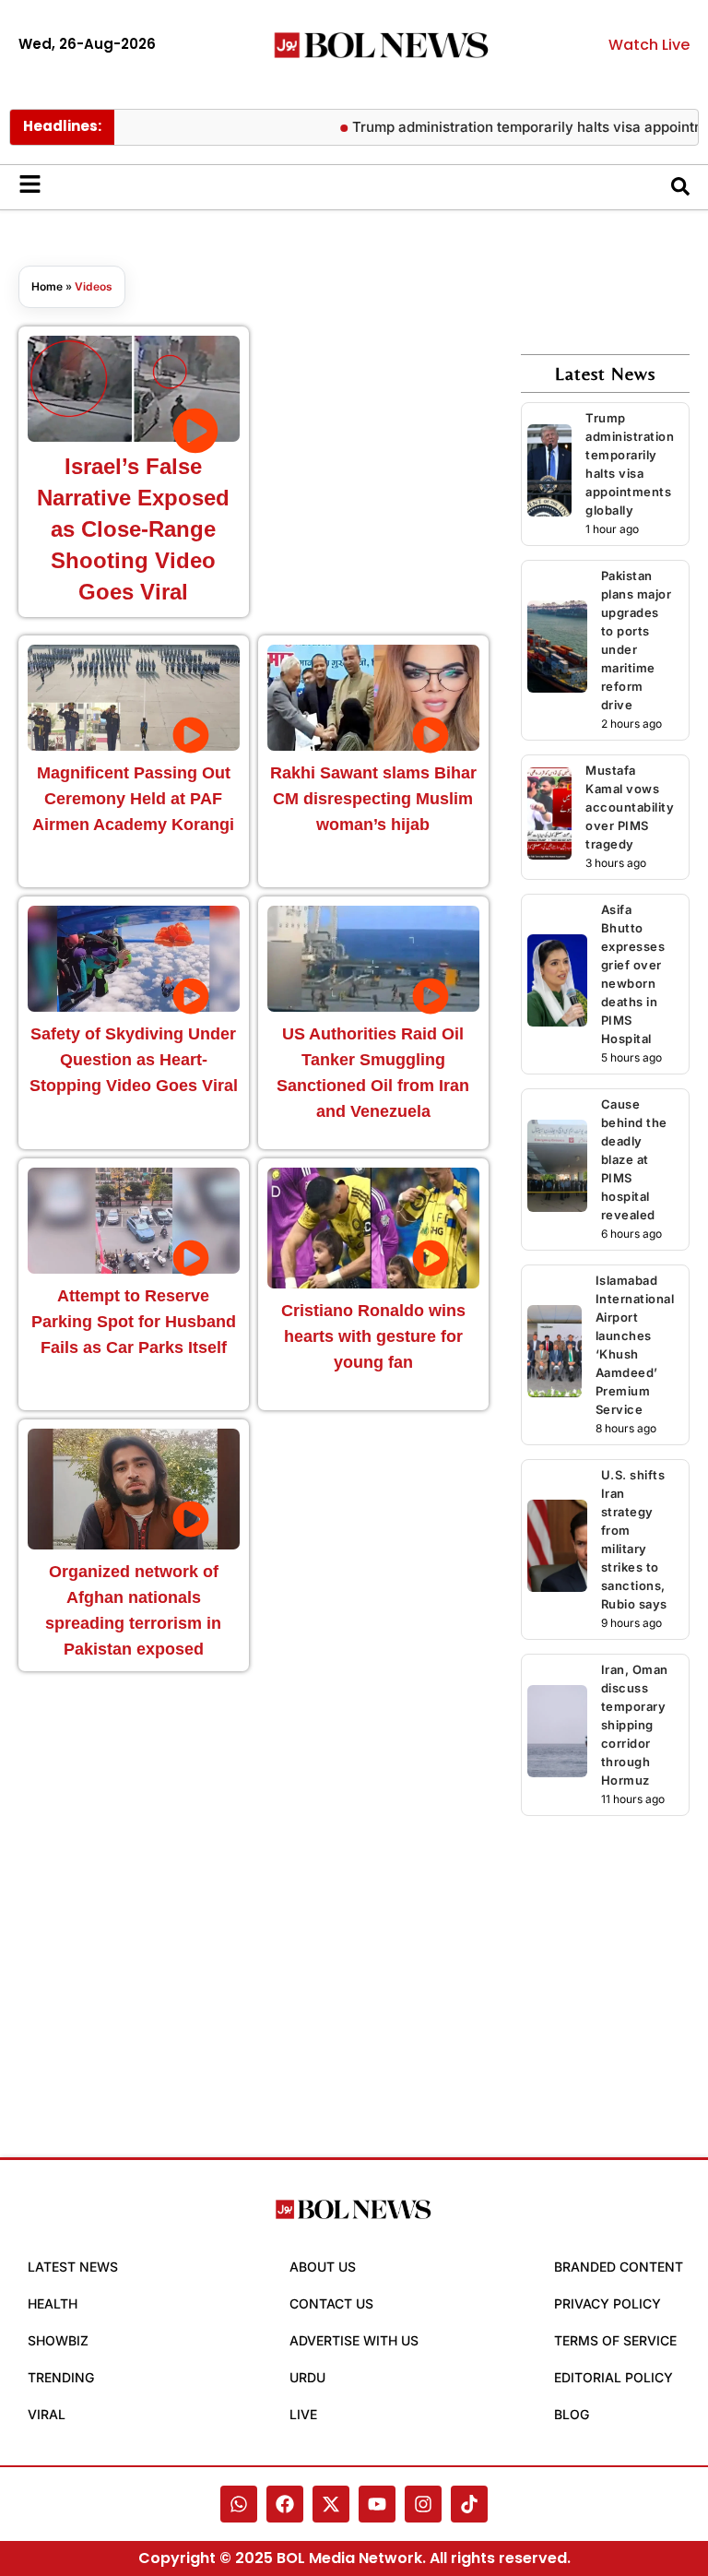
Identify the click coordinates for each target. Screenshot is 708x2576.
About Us (323, 2267)
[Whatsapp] (239, 2504)
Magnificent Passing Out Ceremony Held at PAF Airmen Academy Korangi (133, 799)
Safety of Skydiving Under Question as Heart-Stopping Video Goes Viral (134, 1060)
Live (303, 2414)
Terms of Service (615, 2340)
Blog (572, 2414)
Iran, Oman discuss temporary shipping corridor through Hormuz (635, 1725)
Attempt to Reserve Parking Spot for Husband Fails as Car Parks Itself (134, 1322)
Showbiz (58, 2340)
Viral (47, 2414)
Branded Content (619, 2267)
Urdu (307, 2377)
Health (53, 2303)
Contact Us (331, 2303)
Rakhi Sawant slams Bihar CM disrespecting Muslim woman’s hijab (373, 799)
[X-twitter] (331, 2504)
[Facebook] (285, 2504)
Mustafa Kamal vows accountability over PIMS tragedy (630, 807)
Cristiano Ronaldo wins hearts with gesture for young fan (373, 1336)
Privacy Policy (608, 2303)
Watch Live (649, 45)
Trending (61, 2377)
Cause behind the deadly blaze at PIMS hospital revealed (634, 1159)
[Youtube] (377, 2504)
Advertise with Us (354, 2340)
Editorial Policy (614, 2377)
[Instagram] (423, 2504)
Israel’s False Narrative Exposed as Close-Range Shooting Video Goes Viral (133, 529)
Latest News (73, 2267)
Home (47, 286)
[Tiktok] (469, 2504)
